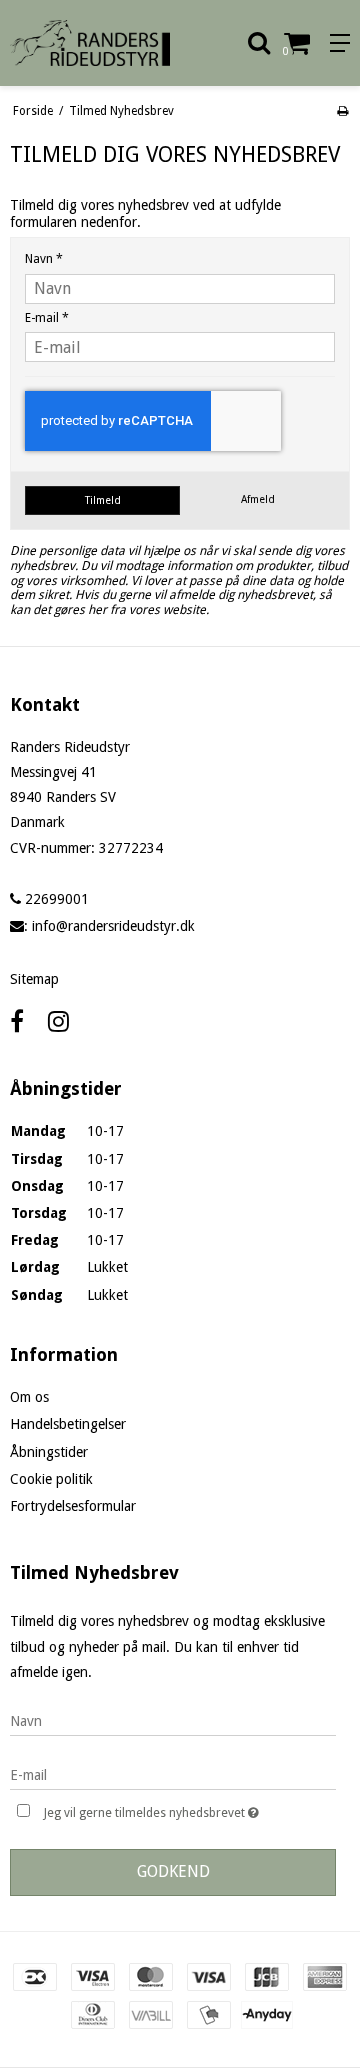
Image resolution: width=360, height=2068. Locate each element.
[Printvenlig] (342, 111)
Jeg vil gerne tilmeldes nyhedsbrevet (169, 1808)
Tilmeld (103, 500)
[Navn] (173, 1720)
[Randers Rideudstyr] (90, 43)
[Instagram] (58, 1022)
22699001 (55, 899)
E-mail (47, 318)
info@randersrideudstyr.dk (113, 926)
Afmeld (258, 499)
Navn (44, 259)
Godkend (173, 1871)
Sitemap (34, 979)
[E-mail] (173, 1774)
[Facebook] (17, 1022)
